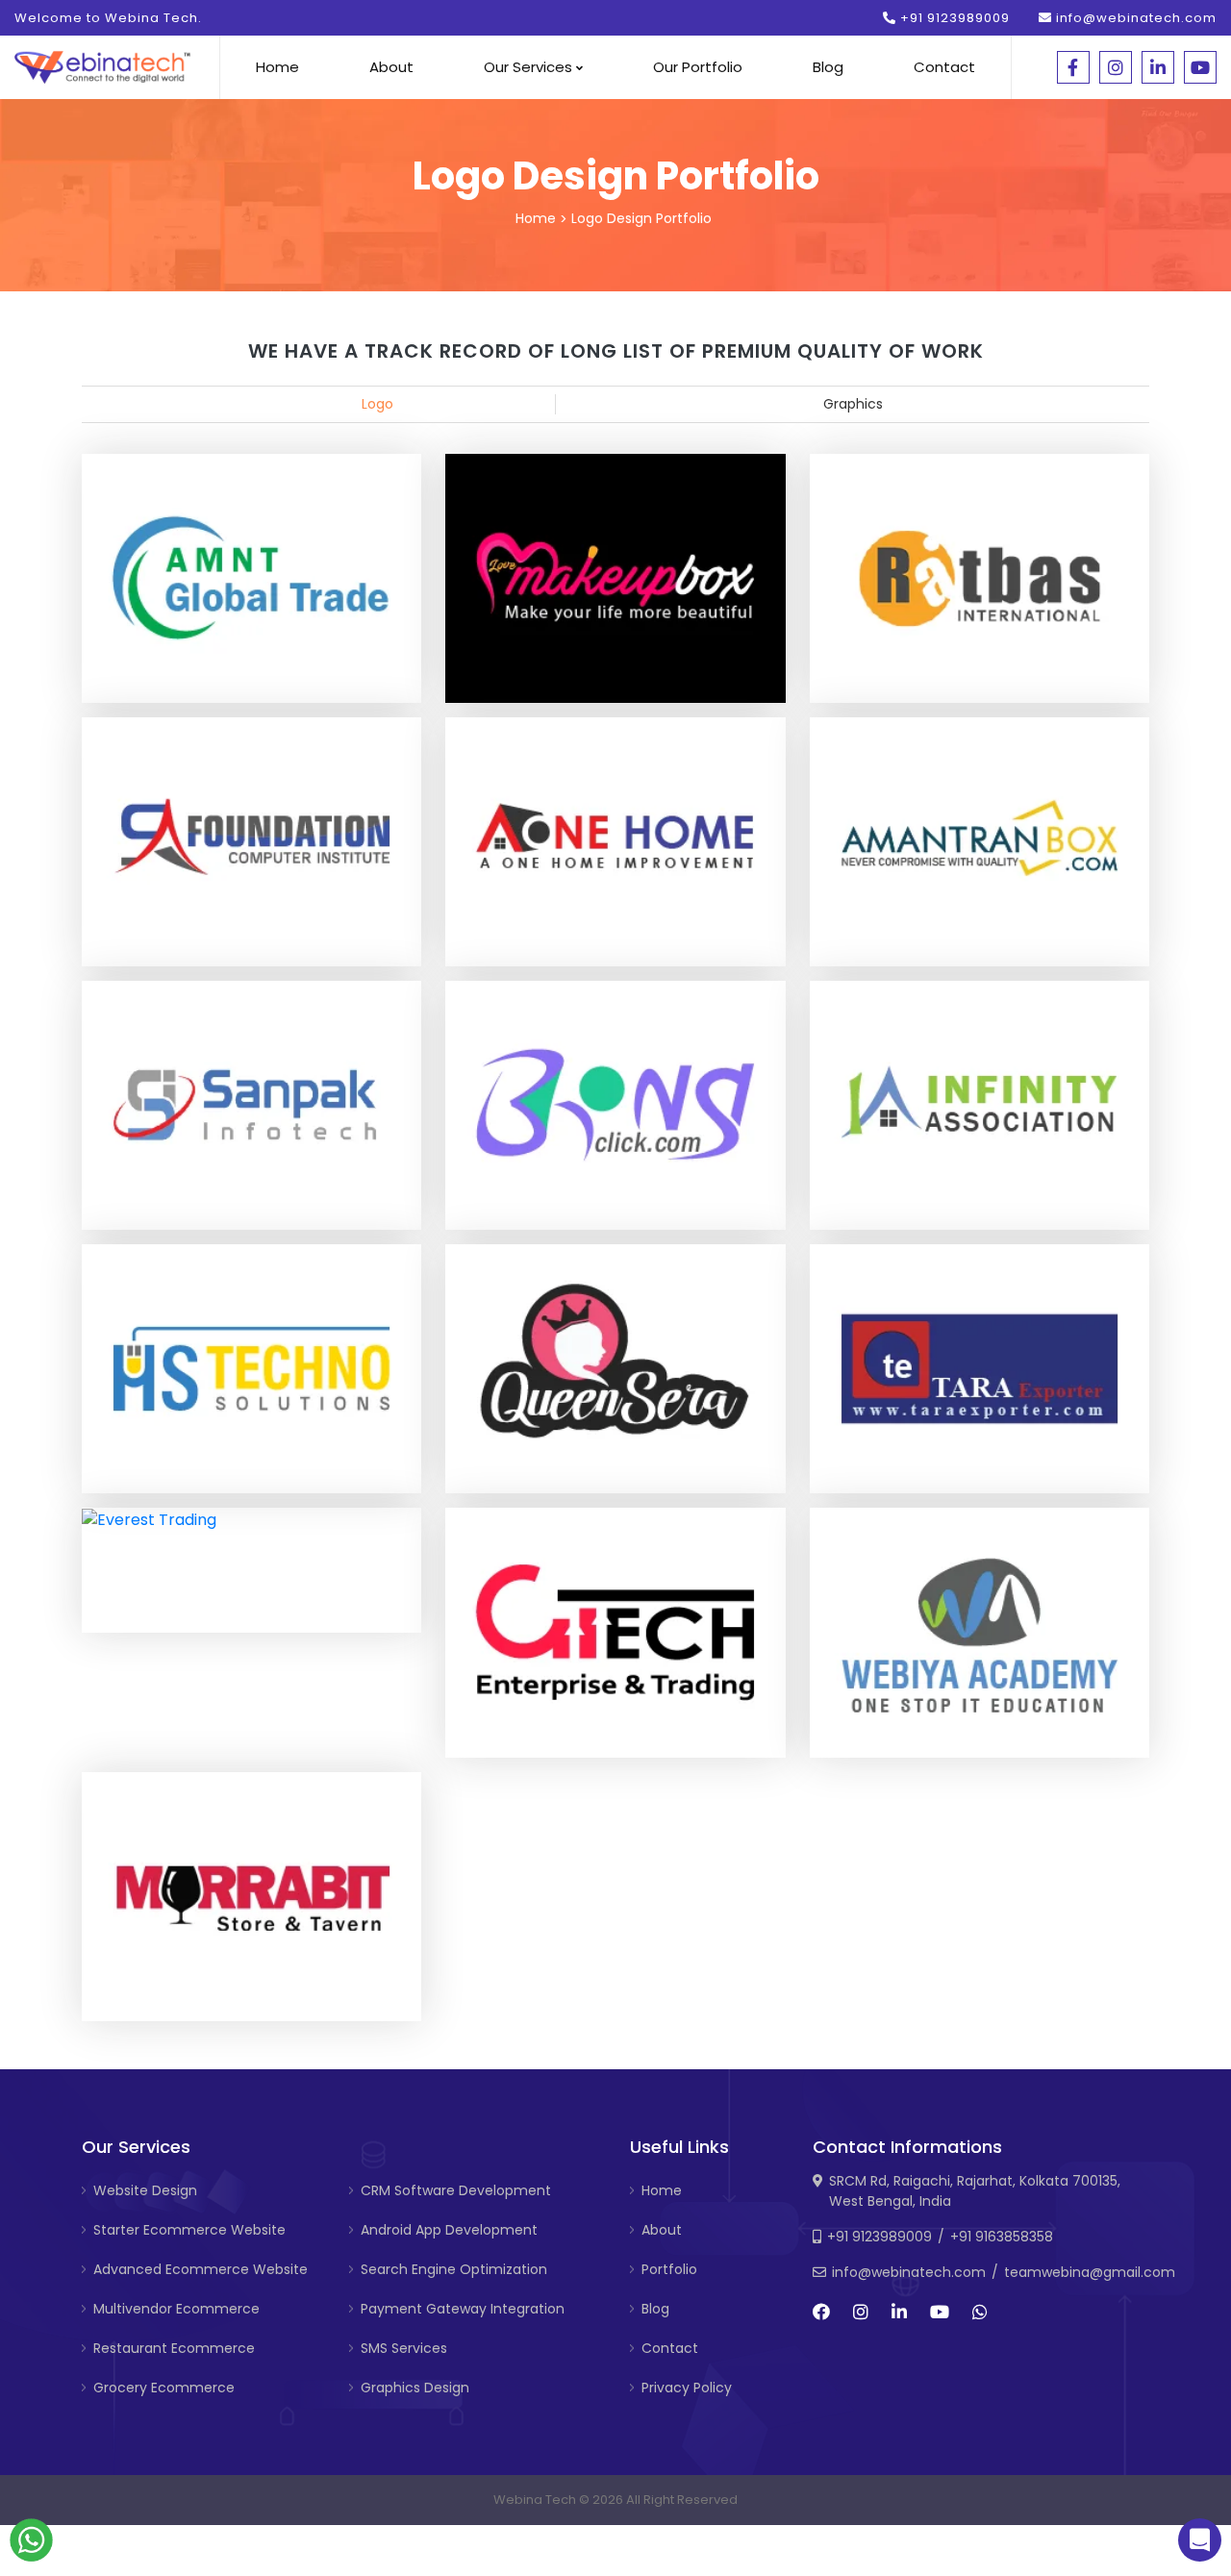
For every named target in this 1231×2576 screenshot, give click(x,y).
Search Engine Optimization (454, 2269)
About (391, 67)
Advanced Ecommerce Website (201, 2269)
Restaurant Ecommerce (174, 2348)
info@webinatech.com (1134, 18)
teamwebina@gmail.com (1090, 2272)
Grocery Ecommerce (164, 2388)
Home (277, 67)
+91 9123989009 (953, 18)
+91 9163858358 (1002, 2237)
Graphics (853, 404)
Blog (828, 67)
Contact (944, 67)
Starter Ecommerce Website (189, 2230)
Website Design (145, 2190)
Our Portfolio (698, 67)
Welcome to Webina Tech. (108, 18)
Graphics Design (415, 2388)
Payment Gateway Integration (463, 2309)
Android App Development (449, 2230)
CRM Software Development (456, 2190)
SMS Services (404, 2348)
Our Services (530, 67)
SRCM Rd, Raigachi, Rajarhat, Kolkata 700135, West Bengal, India (975, 2191)
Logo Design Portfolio (641, 218)
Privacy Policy (687, 2388)
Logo (377, 404)
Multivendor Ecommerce (176, 2309)
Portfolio (669, 2269)
